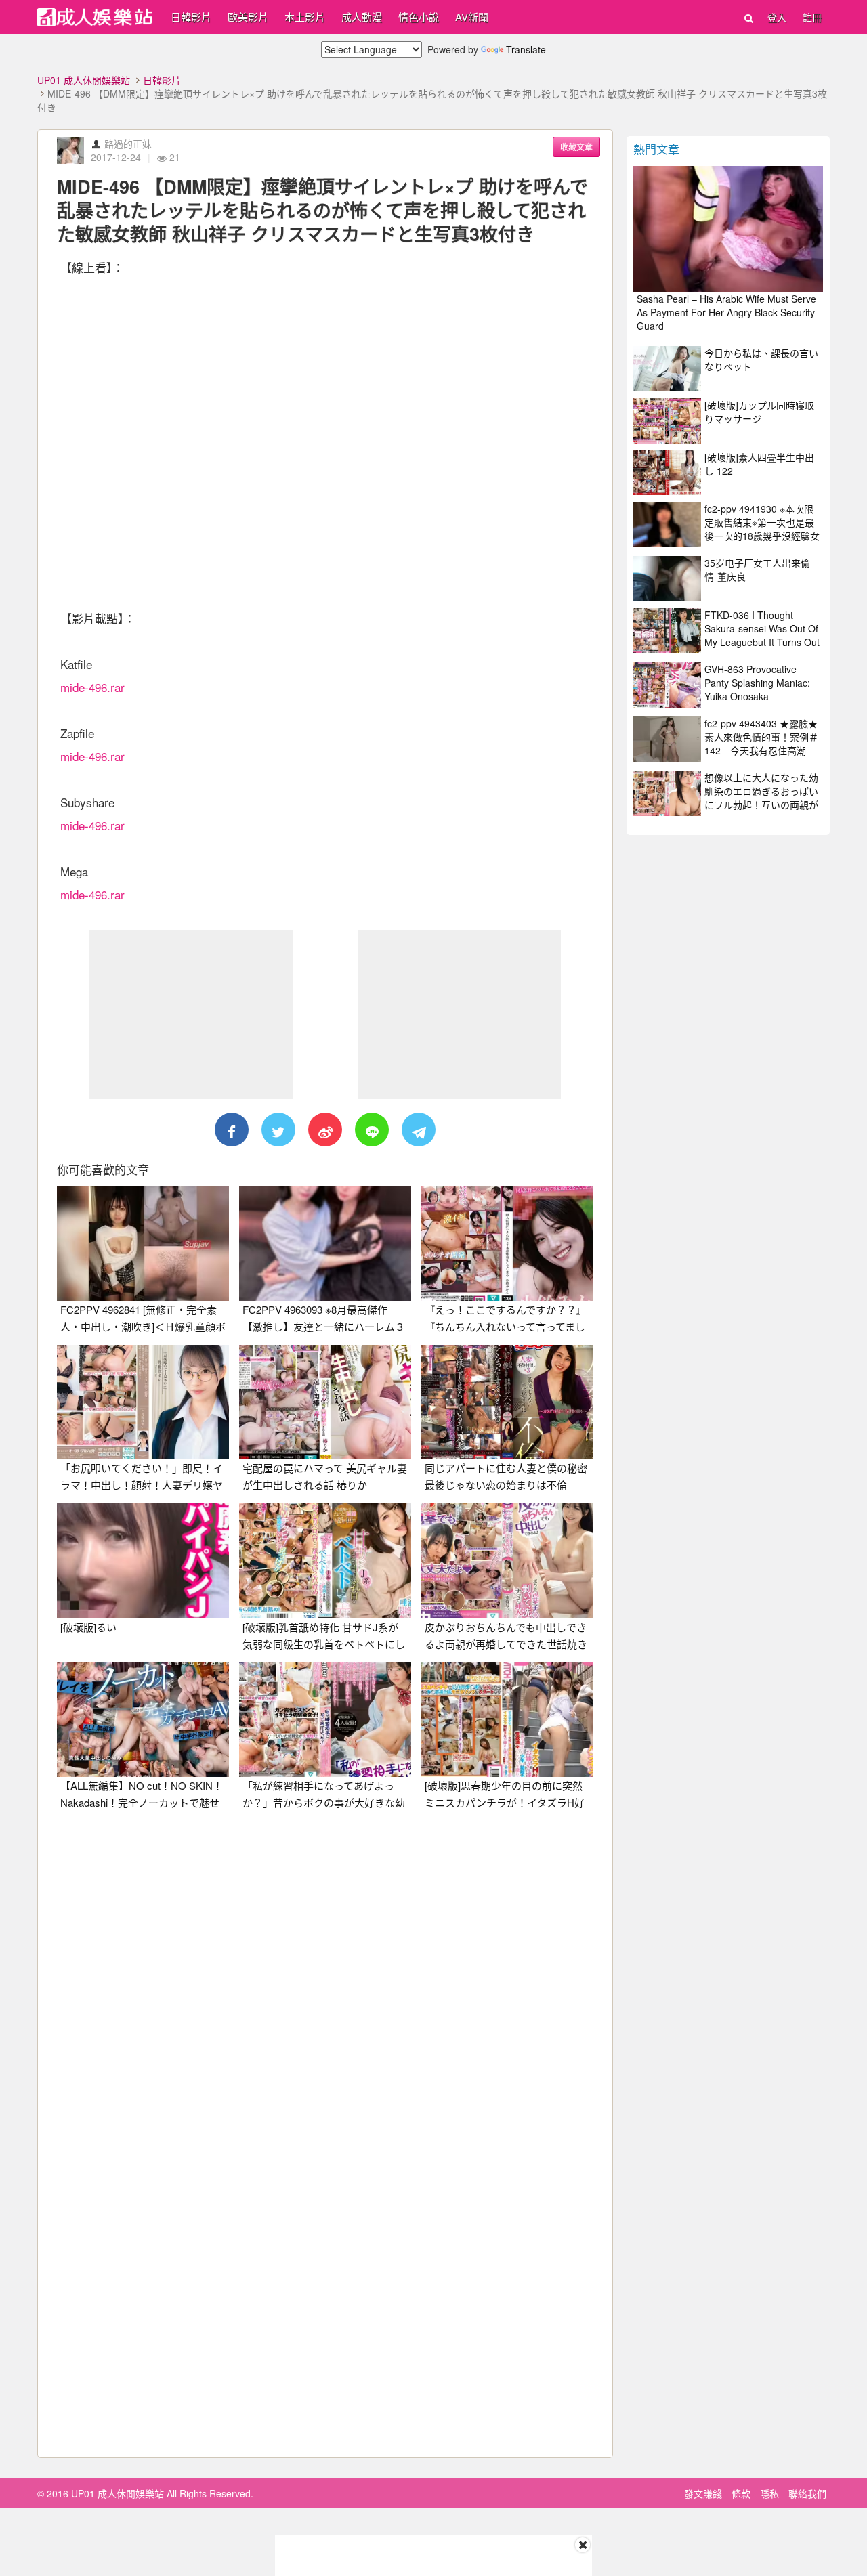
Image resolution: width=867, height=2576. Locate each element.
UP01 (95, 17)
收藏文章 (576, 147)
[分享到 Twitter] (278, 1130)
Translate (526, 49)
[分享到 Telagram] (419, 1130)
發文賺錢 (703, 2493)
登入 (777, 17)
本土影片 (305, 17)
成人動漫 (362, 17)
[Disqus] (325, 1990)
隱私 (769, 2493)
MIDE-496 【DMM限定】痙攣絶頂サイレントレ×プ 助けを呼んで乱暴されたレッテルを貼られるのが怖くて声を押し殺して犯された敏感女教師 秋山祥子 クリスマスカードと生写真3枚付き (322, 210)
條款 (741, 2493)
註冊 (812, 17)
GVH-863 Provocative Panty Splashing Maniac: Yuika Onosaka (757, 683)
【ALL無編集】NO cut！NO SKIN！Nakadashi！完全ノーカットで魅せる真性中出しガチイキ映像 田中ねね (143, 1802)
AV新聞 (472, 17)
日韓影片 (191, 17)
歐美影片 (248, 17)
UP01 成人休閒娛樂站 (84, 80)
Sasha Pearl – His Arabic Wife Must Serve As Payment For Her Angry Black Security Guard (726, 312)
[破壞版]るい (88, 1627)
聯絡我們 (807, 2493)
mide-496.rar (92, 687)
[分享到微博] (325, 1130)
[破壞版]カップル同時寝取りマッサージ (759, 412)
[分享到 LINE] (372, 1130)
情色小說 (419, 17)
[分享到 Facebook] (232, 1130)
